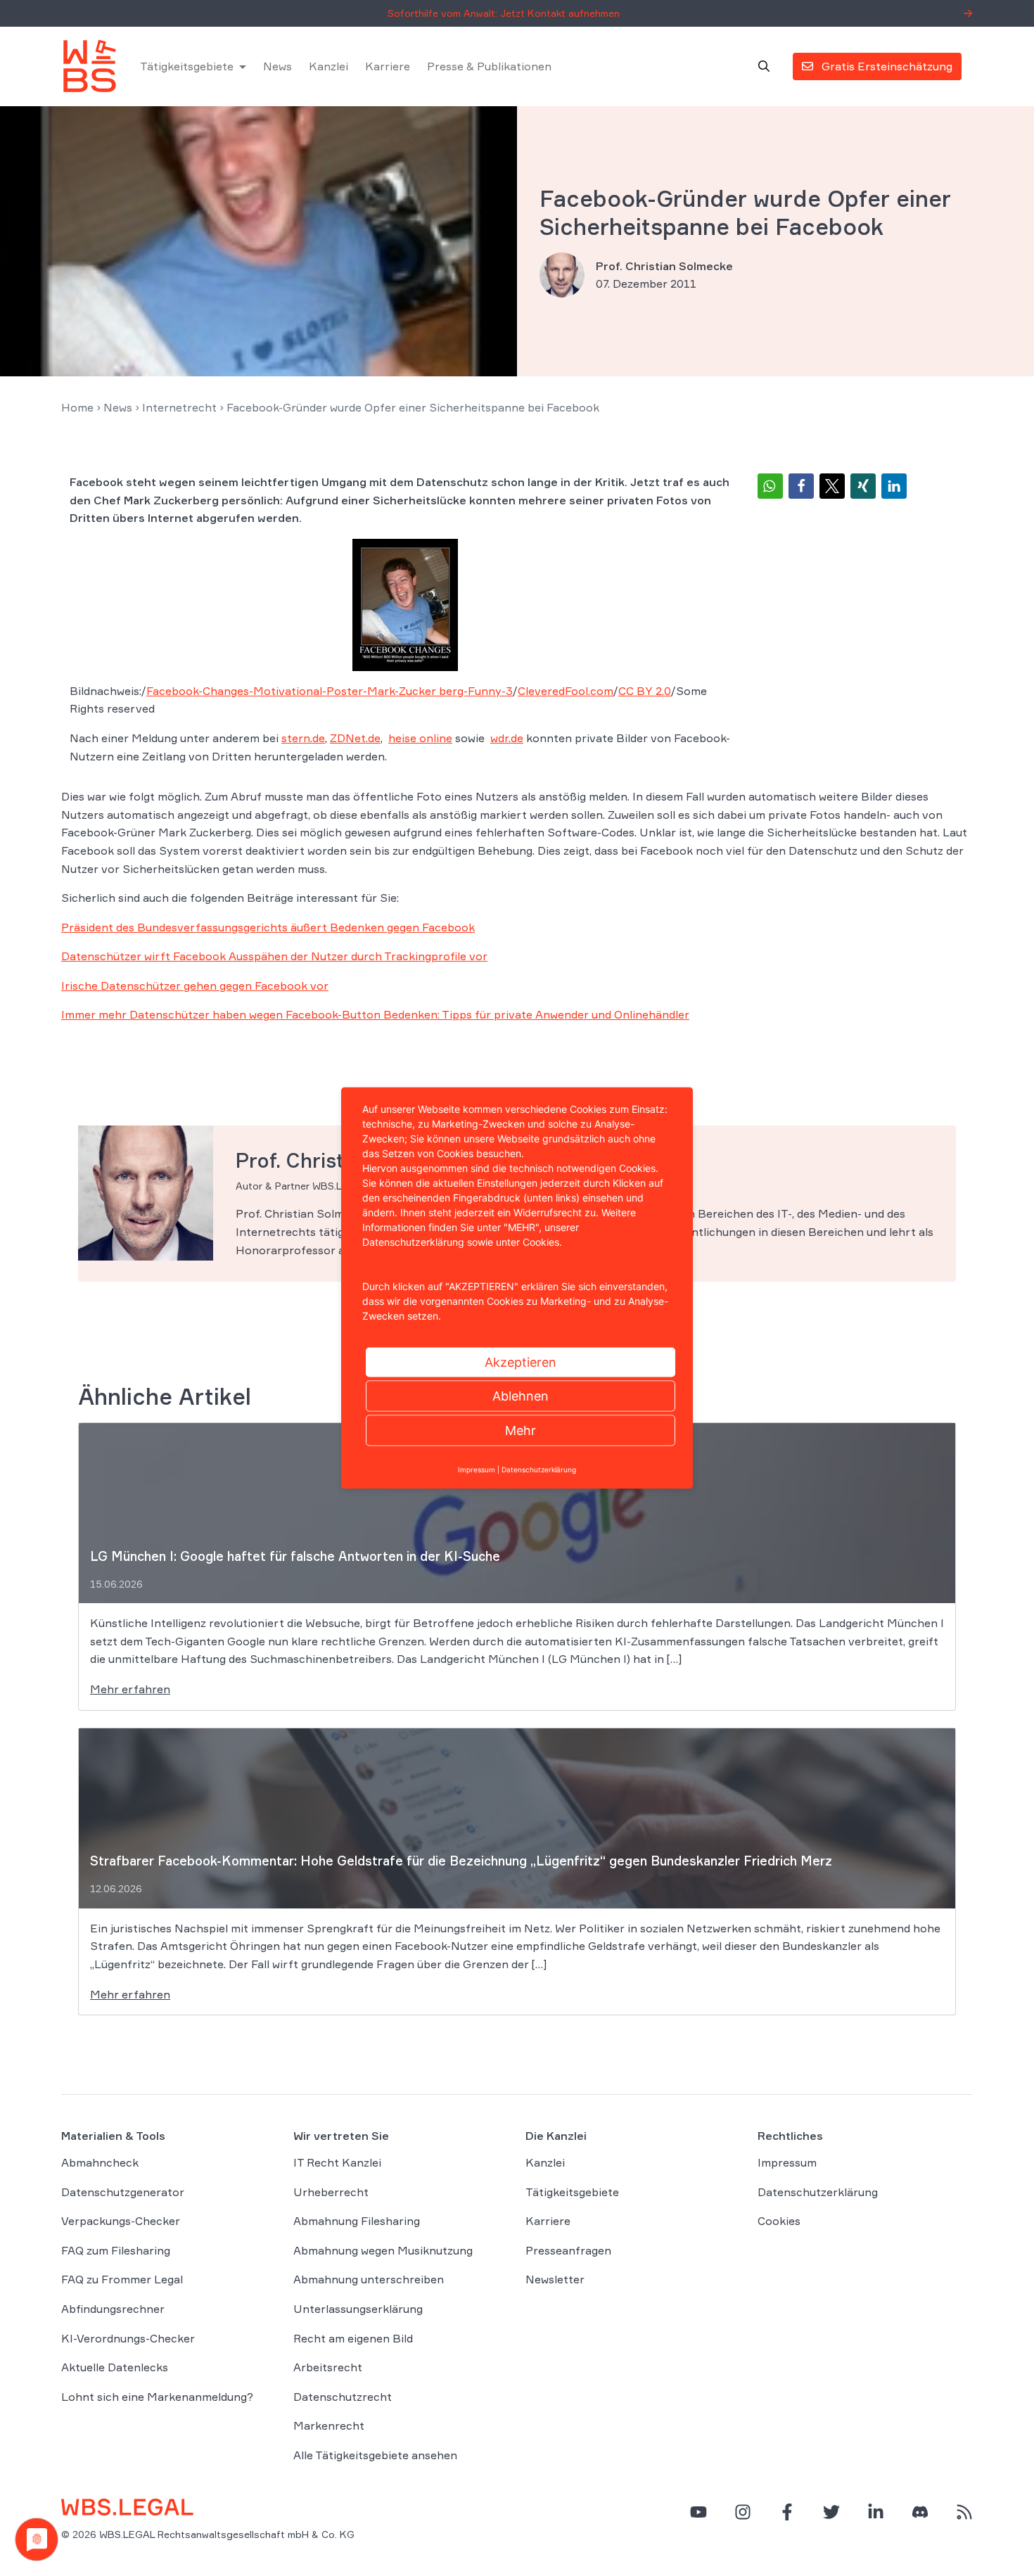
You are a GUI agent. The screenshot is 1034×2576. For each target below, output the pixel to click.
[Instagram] (743, 2512)
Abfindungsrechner (113, 2309)
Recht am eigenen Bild (353, 2338)
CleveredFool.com (566, 691)
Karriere (388, 66)
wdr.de (507, 738)
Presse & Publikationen (489, 66)
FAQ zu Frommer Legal (122, 2280)
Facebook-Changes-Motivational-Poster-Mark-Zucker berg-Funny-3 (330, 691)
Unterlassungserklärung (358, 2309)
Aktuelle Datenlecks (115, 2368)
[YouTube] (698, 2512)
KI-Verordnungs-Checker (128, 2338)
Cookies (779, 2221)
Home (77, 407)
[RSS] (964, 2512)
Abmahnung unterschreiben (369, 2280)
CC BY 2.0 (645, 691)
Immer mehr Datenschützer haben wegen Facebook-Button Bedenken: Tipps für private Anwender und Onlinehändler (375, 1014)
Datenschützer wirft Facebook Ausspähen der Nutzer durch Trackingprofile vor (274, 956)
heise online (420, 738)
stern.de (303, 738)
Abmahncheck (100, 2162)
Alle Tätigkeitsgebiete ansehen (375, 2455)
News (277, 66)
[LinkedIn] (876, 2512)
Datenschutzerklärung (818, 2192)
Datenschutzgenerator (123, 2192)
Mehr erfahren (130, 1689)
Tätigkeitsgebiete (187, 66)
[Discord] (920, 2512)
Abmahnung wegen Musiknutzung (383, 2250)
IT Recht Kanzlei (337, 2162)
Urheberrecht (331, 2192)
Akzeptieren (521, 1362)
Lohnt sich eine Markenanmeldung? (157, 2397)
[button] (770, 486)
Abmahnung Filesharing (357, 2221)
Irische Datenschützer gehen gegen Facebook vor (195, 986)
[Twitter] (831, 2512)
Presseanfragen (568, 2250)
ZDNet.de (355, 738)
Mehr (521, 1430)
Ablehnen (521, 1396)
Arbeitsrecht (328, 2368)
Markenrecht (329, 2426)
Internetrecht (179, 407)
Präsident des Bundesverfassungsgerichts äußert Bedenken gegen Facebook (268, 927)
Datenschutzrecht (343, 2397)
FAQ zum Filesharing (116, 2250)
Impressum (787, 2162)
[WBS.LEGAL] (89, 66)
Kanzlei (328, 66)
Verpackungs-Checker (121, 2221)
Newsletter (555, 2280)
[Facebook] (787, 2512)
